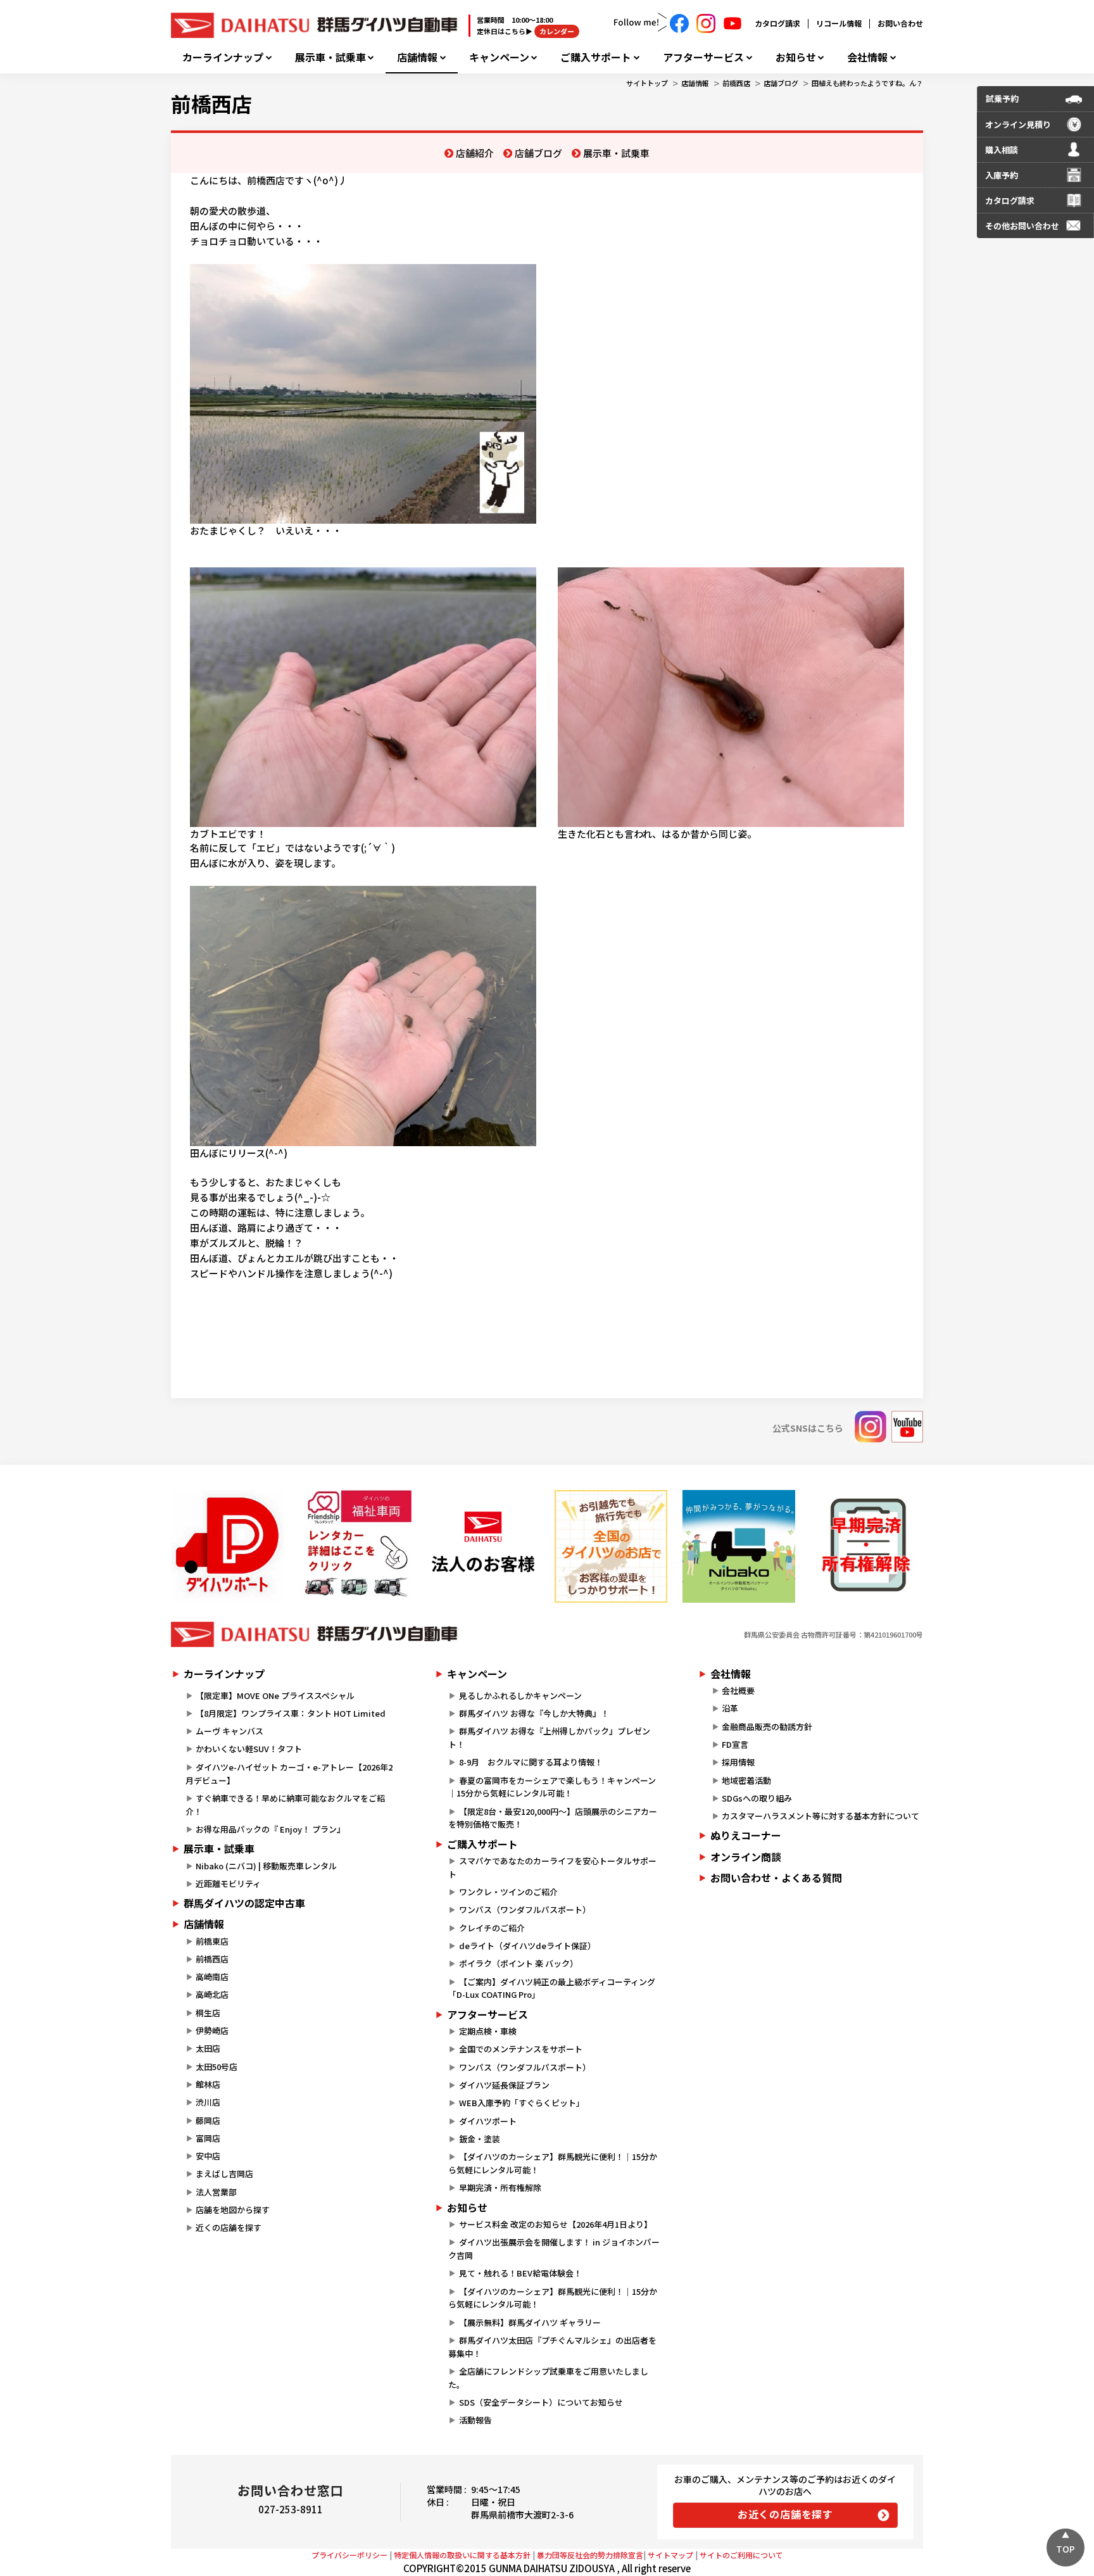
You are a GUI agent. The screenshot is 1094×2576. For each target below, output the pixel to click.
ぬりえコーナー (746, 1835)
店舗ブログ (781, 83)
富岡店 (208, 2138)
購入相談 (1002, 150)
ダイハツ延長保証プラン (504, 2085)
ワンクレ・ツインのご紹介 (508, 1892)
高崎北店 (212, 1994)
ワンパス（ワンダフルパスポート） (525, 1910)
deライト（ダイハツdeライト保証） (527, 1946)
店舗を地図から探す (233, 2210)
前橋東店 (212, 1941)
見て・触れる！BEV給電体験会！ (520, 2273)
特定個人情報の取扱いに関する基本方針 (462, 2555)
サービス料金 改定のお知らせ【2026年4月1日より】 (556, 2224)
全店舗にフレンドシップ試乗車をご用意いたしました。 (548, 2378)
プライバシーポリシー (349, 2555)
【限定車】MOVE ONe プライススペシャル (275, 1695)
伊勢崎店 (212, 2030)
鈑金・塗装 (480, 2139)
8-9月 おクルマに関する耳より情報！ (531, 1762)
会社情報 (867, 57)
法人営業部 (216, 2192)
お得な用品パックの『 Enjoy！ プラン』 (270, 1829)
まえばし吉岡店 (224, 2174)
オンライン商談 (746, 1857)
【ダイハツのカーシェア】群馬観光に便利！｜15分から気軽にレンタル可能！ (552, 2163)
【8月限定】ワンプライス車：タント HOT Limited (291, 1713)
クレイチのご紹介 (492, 1928)
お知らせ (796, 57)
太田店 (208, 2048)
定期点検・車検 (488, 2031)
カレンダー (557, 31)
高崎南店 (212, 1977)
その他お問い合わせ (1022, 226)
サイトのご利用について (741, 2555)
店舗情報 (417, 57)
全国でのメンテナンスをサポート (521, 2049)
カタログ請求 (777, 23)
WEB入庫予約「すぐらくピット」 (522, 2103)
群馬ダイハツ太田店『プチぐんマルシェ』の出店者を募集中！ (552, 2347)
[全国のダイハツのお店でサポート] (611, 1546)
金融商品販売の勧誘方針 (767, 1727)
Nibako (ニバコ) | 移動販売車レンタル (266, 1866)
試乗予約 (1002, 98)
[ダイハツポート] (227, 1546)
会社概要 (738, 1690)
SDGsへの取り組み (757, 1798)
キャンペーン (499, 57)
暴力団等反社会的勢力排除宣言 (590, 2555)
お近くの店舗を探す (785, 2514)
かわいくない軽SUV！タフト (249, 1749)
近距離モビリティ (228, 1884)
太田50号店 (217, 2067)
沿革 (730, 1708)
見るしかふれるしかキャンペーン (520, 1695)
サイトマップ (670, 2555)
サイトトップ (647, 83)
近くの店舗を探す (229, 2227)
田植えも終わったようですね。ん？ (867, 83)
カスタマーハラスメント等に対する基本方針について (820, 1816)
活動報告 (475, 2420)
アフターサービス (703, 57)
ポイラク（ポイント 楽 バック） (519, 1963)
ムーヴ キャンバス (229, 1731)
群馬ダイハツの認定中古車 (244, 1903)
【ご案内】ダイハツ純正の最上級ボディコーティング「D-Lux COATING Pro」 (551, 1988)
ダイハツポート (488, 2121)
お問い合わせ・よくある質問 (776, 1878)
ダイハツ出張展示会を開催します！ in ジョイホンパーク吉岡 (554, 2249)
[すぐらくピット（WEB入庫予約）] (483, 1546)
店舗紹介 (475, 153)
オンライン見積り (1018, 124)
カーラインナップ (223, 57)
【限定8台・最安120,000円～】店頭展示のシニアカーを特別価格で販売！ (552, 1818)
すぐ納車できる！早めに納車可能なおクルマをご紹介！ (285, 1805)
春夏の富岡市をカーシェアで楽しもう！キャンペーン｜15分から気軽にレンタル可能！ (552, 1787)
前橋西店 (736, 83)
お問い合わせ (900, 23)
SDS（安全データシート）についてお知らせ (541, 2402)
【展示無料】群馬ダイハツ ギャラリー (530, 2322)
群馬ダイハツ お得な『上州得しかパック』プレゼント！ (549, 1738)
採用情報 (738, 1762)
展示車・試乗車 (330, 57)
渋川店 (208, 2102)
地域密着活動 (746, 1780)
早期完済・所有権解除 (500, 2188)
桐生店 (208, 2013)
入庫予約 (1002, 175)
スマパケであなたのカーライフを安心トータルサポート (552, 1867)
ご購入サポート (596, 57)
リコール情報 (839, 23)
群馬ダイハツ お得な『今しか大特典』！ (534, 1713)
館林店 (208, 2084)
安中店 (208, 2156)
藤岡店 (208, 2120)
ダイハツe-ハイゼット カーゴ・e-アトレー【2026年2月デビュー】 (289, 1774)
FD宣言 (735, 1744)
